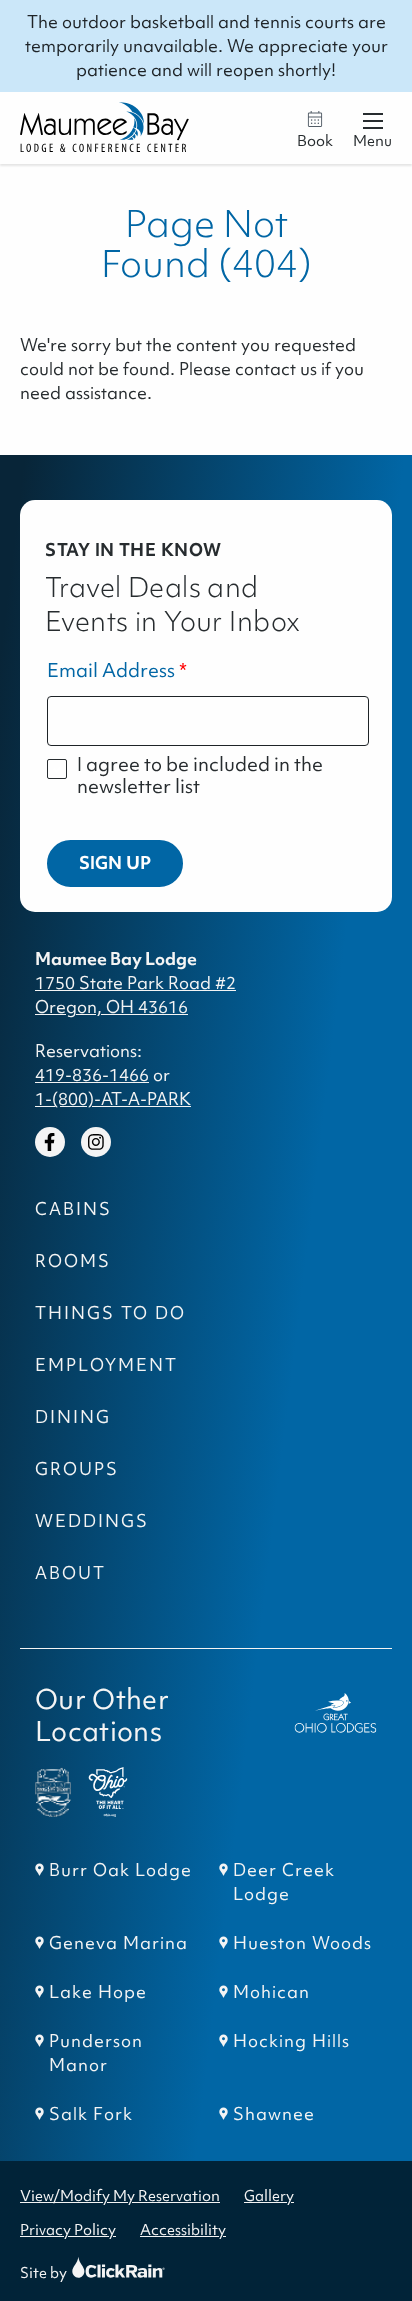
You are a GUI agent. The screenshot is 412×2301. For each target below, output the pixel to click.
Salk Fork (91, 2114)
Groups (77, 1469)
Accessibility (183, 2229)
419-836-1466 (92, 1075)
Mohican (271, 1992)
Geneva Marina (118, 1943)
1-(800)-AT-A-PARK (113, 1099)
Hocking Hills (291, 2041)
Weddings (92, 1521)
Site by (62, 2272)
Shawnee (274, 2114)
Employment (106, 1365)
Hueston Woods (302, 1943)
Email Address (111, 670)
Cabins (73, 1209)
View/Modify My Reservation (120, 2195)
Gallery (269, 2195)
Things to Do (110, 1313)
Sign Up (115, 863)
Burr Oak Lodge (120, 1870)
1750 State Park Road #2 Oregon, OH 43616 (135, 995)
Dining (73, 1417)
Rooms (73, 1261)
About (70, 1573)
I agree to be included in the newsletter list (200, 775)
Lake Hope (98, 1992)
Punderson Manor (96, 2053)
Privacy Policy (68, 2229)
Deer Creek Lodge (284, 1882)
